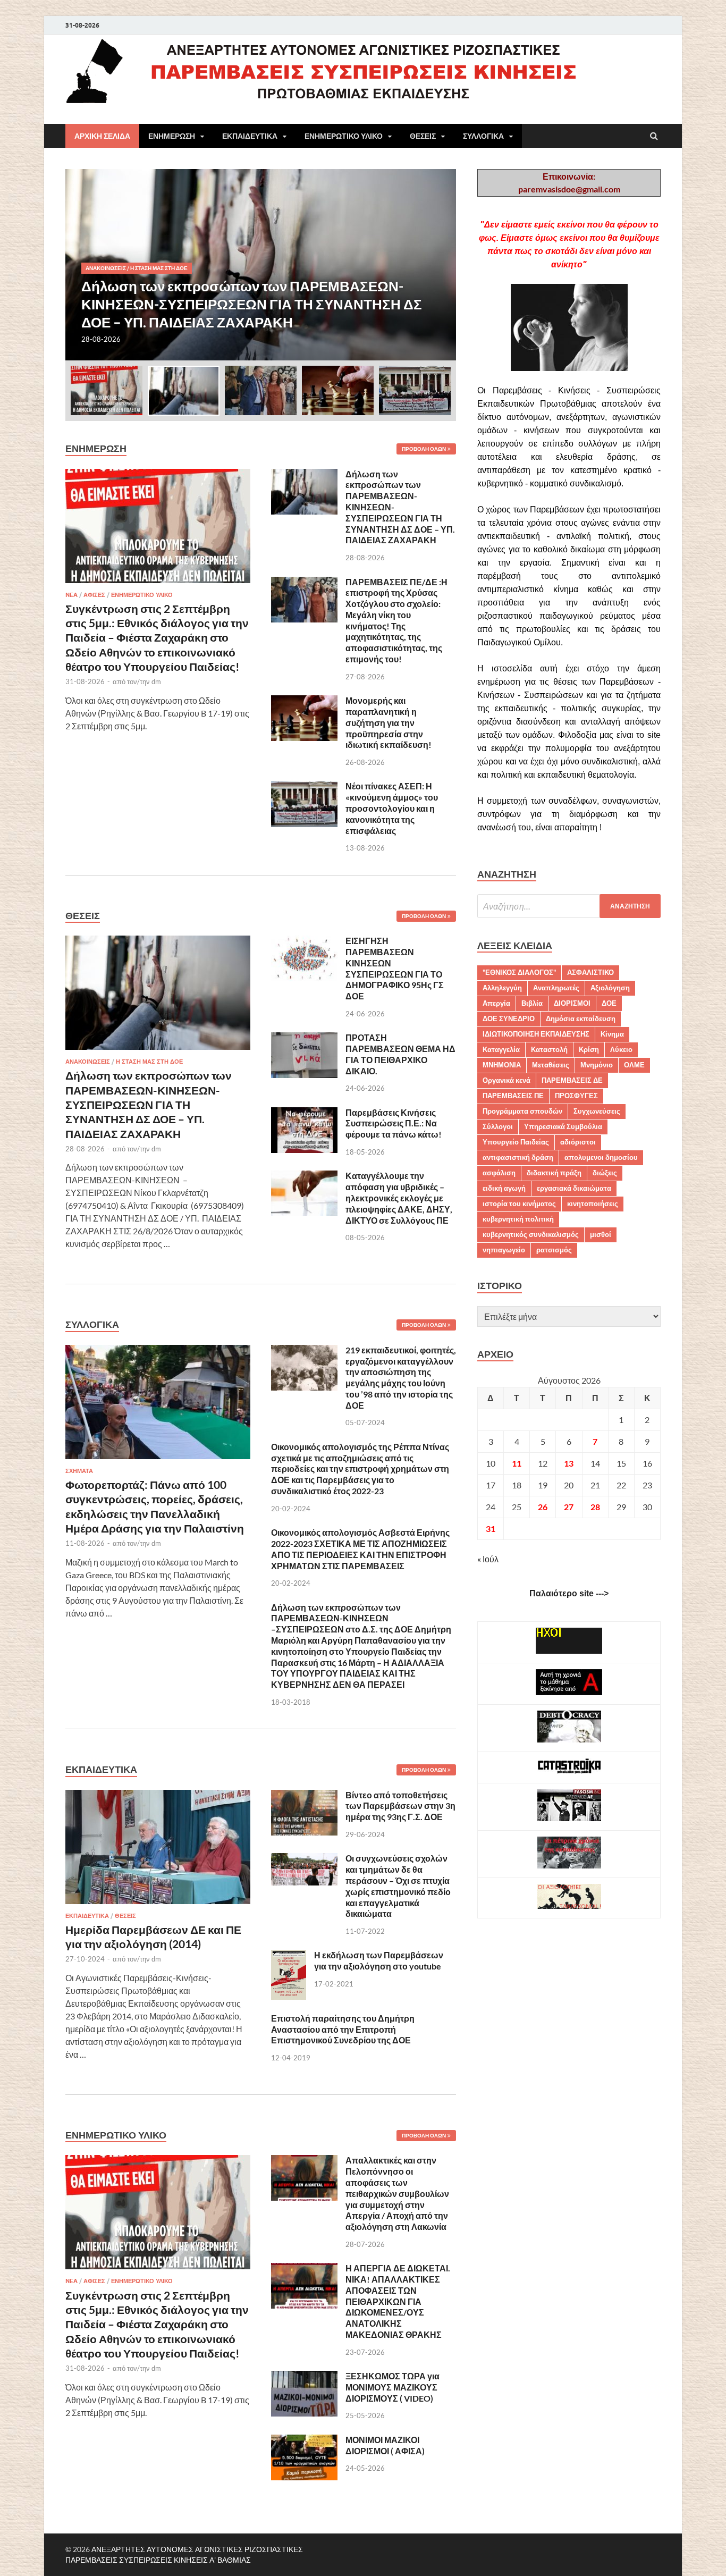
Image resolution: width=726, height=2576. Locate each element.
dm (156, 681)
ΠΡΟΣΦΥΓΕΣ (576, 1096)
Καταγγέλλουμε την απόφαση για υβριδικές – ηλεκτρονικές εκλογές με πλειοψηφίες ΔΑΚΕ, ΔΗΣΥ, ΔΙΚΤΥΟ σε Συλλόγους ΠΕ (399, 1198)
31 (491, 1529)
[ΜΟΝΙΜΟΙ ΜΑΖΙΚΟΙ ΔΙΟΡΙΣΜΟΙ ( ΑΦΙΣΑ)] (304, 2441)
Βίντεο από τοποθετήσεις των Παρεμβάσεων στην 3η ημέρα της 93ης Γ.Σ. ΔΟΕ (400, 1806)
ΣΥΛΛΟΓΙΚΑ (483, 136)
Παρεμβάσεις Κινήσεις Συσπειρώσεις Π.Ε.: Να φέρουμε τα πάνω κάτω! (394, 1123)
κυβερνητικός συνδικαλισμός (531, 1234)
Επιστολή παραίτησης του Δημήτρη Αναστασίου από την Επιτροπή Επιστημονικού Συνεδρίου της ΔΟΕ (343, 2029)
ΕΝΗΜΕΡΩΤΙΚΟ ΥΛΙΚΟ (344, 136)
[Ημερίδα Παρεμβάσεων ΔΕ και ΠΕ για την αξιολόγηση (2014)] (158, 1796)
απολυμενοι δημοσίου (601, 1157)
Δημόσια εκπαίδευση (581, 1018)
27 (569, 1507)
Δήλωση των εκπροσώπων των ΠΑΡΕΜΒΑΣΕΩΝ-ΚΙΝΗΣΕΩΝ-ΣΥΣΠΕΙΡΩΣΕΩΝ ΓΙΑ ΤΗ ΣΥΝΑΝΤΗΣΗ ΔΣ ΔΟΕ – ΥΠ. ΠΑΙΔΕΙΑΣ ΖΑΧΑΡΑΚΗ (149, 1104)
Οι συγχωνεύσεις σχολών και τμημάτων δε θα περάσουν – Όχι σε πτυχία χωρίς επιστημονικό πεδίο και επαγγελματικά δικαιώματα (398, 1886)
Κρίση (589, 1049)
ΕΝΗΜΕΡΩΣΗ (172, 136)
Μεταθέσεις (551, 1065)
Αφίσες (94, 595)
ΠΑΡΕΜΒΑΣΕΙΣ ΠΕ (513, 1096)
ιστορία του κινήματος (519, 1203)
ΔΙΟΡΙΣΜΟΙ (572, 1003)
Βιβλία (532, 1003)
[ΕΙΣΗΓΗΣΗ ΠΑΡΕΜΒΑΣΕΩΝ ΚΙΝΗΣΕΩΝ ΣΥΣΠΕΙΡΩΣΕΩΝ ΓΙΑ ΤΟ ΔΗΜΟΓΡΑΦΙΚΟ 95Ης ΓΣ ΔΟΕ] (304, 942)
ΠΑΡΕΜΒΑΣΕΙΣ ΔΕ (572, 1080)
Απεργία (496, 1003)
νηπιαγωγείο (504, 1250)
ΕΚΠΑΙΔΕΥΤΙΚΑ (250, 136)
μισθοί (601, 1234)
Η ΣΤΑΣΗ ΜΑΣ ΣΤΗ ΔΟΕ (159, 268)
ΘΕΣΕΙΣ (423, 136)
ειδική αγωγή (504, 1188)
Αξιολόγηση (610, 988)
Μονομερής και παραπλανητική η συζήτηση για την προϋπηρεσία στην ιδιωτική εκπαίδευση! (389, 722)
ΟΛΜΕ (634, 1065)
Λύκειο (621, 1049)
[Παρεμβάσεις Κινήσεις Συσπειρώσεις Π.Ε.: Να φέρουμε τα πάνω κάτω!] (304, 1113)
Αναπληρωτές (556, 988)
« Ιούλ (488, 1559)
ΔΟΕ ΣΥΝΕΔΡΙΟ (509, 1018)
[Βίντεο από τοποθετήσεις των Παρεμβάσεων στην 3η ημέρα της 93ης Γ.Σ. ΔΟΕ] (304, 1796)
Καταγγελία (501, 1049)
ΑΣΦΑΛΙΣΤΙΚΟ (590, 972)
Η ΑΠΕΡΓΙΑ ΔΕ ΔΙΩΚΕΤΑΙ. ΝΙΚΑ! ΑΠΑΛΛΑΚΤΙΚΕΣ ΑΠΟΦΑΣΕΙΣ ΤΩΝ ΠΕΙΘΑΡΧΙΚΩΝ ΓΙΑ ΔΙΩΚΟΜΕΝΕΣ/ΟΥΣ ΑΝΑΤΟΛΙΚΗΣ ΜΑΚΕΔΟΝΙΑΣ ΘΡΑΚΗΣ (398, 2301)
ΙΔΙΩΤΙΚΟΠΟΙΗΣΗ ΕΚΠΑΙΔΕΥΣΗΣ (536, 1034)
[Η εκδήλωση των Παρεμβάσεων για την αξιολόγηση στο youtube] (289, 1956)
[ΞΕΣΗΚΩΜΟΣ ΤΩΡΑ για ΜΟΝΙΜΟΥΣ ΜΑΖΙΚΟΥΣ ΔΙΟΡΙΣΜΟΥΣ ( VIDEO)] (304, 2377)
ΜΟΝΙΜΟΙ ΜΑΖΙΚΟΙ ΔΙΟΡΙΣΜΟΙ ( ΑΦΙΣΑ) (385, 2445)
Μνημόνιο (597, 1065)
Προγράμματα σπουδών (522, 1111)
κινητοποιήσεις (593, 1203)
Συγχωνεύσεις (597, 1111)
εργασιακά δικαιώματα (574, 1188)
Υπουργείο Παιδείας (516, 1142)
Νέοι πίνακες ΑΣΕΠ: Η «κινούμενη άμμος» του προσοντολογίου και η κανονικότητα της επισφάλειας (392, 808)
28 (595, 1507)
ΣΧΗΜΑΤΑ (79, 1471)
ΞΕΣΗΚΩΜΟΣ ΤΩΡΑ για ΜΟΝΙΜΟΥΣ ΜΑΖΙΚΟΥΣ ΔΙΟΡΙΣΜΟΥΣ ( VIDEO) (392, 2387)
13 (569, 1463)
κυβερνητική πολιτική (518, 1219)
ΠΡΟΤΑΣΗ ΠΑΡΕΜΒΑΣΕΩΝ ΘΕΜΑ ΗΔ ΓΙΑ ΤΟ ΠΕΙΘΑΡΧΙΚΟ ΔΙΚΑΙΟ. (400, 1054)
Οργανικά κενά (506, 1080)
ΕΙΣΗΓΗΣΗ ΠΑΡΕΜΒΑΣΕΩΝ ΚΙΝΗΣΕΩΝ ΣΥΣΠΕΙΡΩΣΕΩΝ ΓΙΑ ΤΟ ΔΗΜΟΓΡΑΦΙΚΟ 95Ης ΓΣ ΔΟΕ (395, 968)
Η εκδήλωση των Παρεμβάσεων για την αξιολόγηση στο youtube (379, 1960)
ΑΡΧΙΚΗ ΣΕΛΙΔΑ (102, 136)
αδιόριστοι (578, 1142)
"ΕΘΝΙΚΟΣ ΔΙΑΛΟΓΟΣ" (519, 972)
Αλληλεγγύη (502, 988)
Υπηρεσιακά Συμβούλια (563, 1126)
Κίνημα (612, 1034)
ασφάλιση (499, 1173)
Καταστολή (549, 1049)
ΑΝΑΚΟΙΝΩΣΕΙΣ (106, 268)
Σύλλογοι (498, 1126)
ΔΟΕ (609, 1003)
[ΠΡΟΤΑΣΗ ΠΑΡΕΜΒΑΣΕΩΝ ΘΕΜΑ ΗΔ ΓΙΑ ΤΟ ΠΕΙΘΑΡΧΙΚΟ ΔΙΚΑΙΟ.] (304, 1038)
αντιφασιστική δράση (518, 1157)
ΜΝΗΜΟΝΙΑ (502, 1065)
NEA (71, 595)
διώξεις (605, 1173)
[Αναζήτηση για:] (569, 906)
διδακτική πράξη (554, 1173)
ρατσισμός (554, 1250)
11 (517, 1463)
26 (543, 1507)
